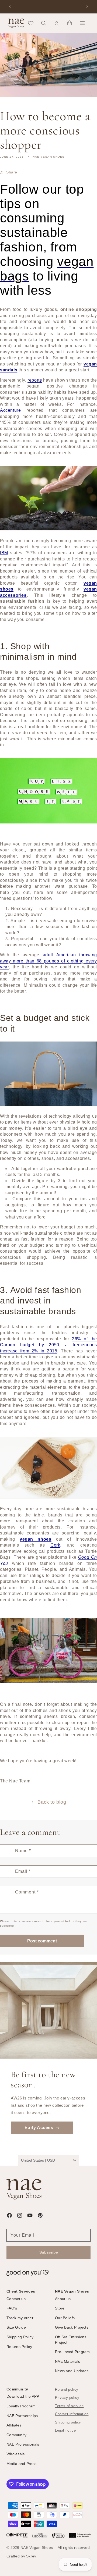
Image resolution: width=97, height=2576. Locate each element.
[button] (44, 23)
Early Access (39, 2128)
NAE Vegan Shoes (37, 2547)
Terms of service (69, 2406)
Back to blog (52, 1802)
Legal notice (65, 2431)
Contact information (72, 2414)
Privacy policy (67, 2398)
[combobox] (49, 2160)
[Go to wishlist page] (31, 23)
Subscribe (49, 2252)
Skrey (31, 2556)
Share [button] (12, 172)
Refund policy (67, 2390)
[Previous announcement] (10, 7)
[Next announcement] (87, 7)
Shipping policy (68, 2422)
